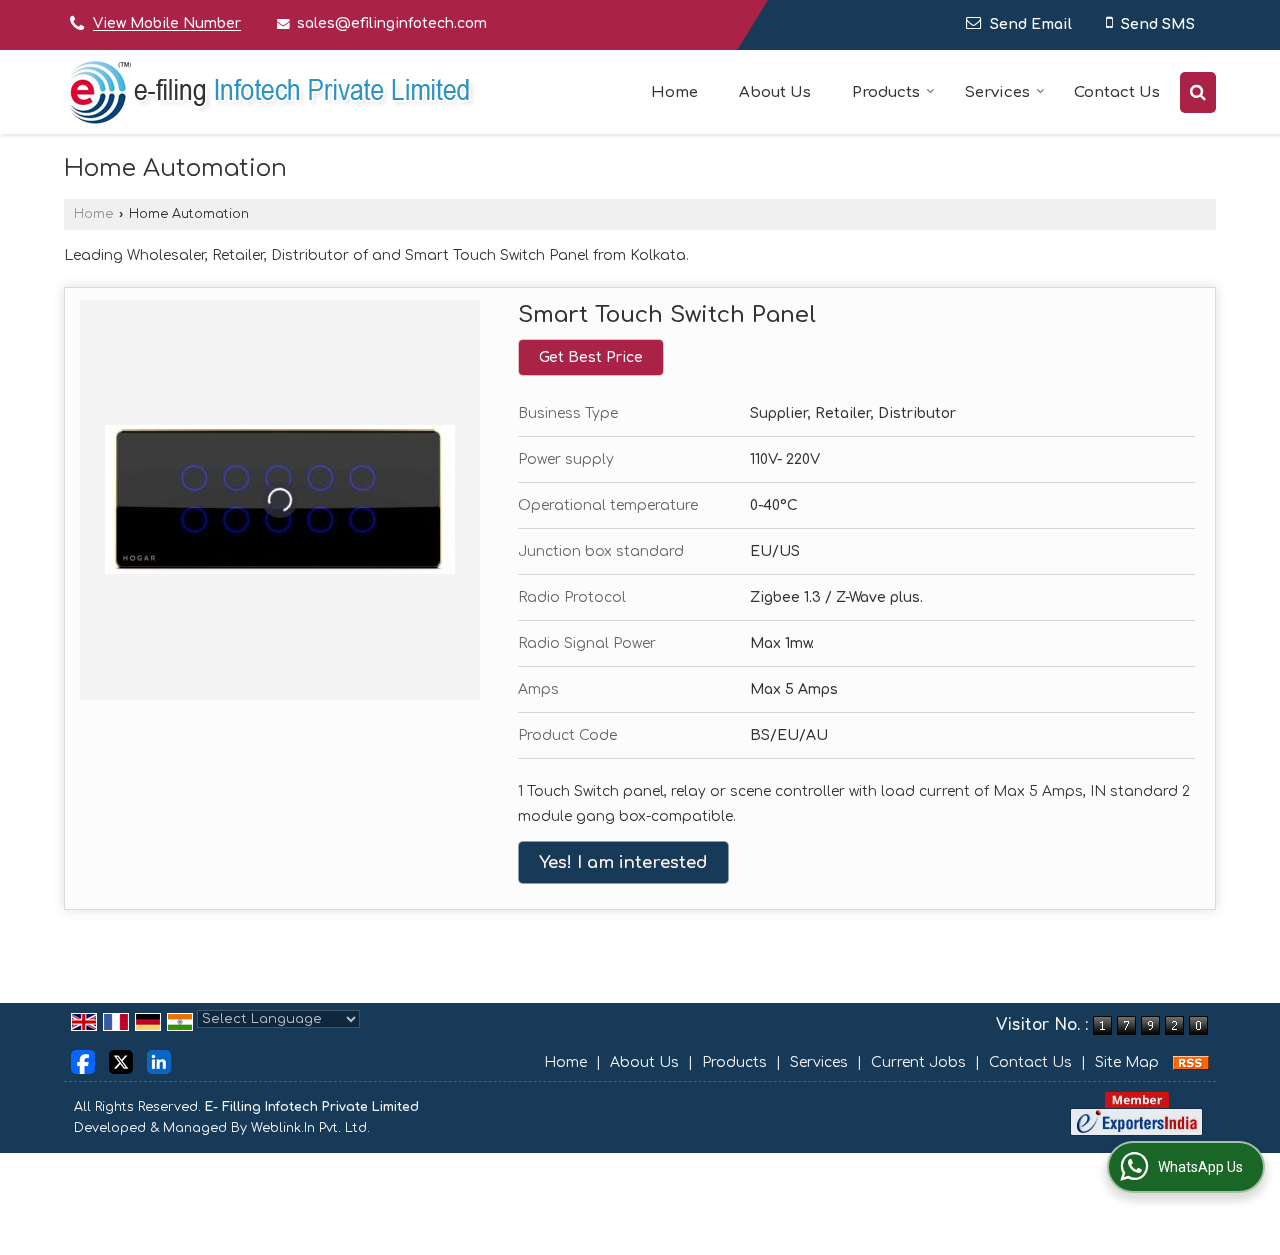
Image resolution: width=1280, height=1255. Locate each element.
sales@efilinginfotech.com (392, 23)
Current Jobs (918, 1062)
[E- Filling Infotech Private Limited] (270, 92)
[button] (167, 24)
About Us (775, 92)
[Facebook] (83, 1061)
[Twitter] (121, 1061)
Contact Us (1117, 92)
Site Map (1127, 1062)
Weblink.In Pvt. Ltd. (310, 1128)
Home (674, 92)
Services (997, 92)
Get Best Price (591, 357)
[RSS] (1191, 1062)
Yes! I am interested (623, 862)
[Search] (1198, 92)
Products (886, 92)
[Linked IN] (159, 1061)
